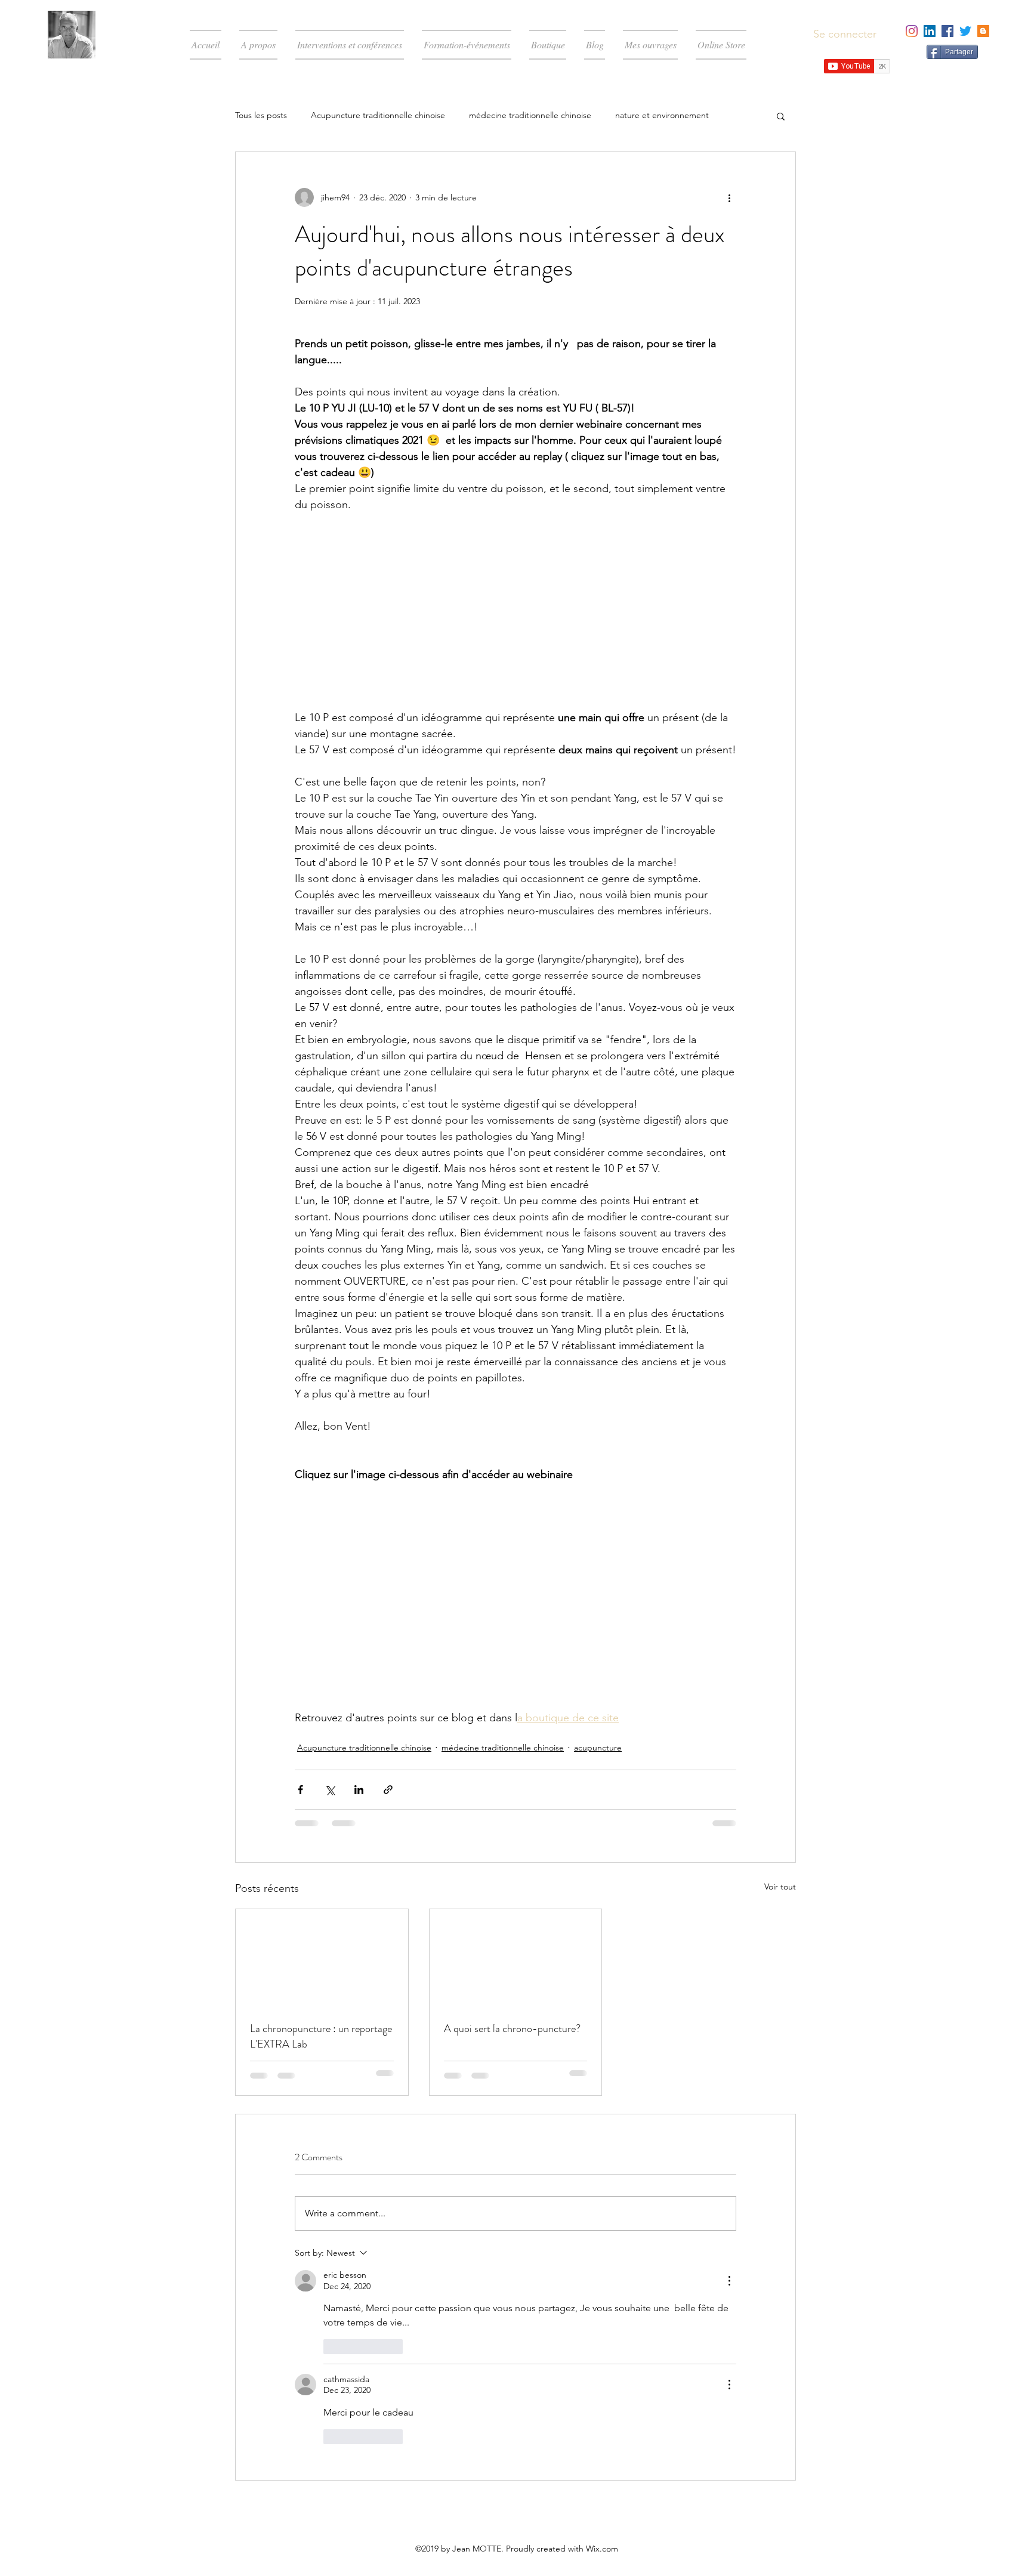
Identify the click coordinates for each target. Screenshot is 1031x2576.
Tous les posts (261, 115)
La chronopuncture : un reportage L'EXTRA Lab (321, 2036)
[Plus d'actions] (729, 197)
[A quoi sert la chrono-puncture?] (516, 1957)
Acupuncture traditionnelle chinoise (378, 115)
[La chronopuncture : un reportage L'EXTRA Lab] (322, 1957)
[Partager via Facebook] (300, 1790)
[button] (781, 116)
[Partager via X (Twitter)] (330, 1790)
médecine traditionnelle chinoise (530, 115)
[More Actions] (729, 2281)
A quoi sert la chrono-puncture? (512, 2028)
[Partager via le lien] (388, 1790)
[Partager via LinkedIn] (359, 1790)
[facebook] (947, 31)
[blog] (983, 31)
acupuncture (598, 1748)
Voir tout (780, 1887)
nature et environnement (662, 115)
